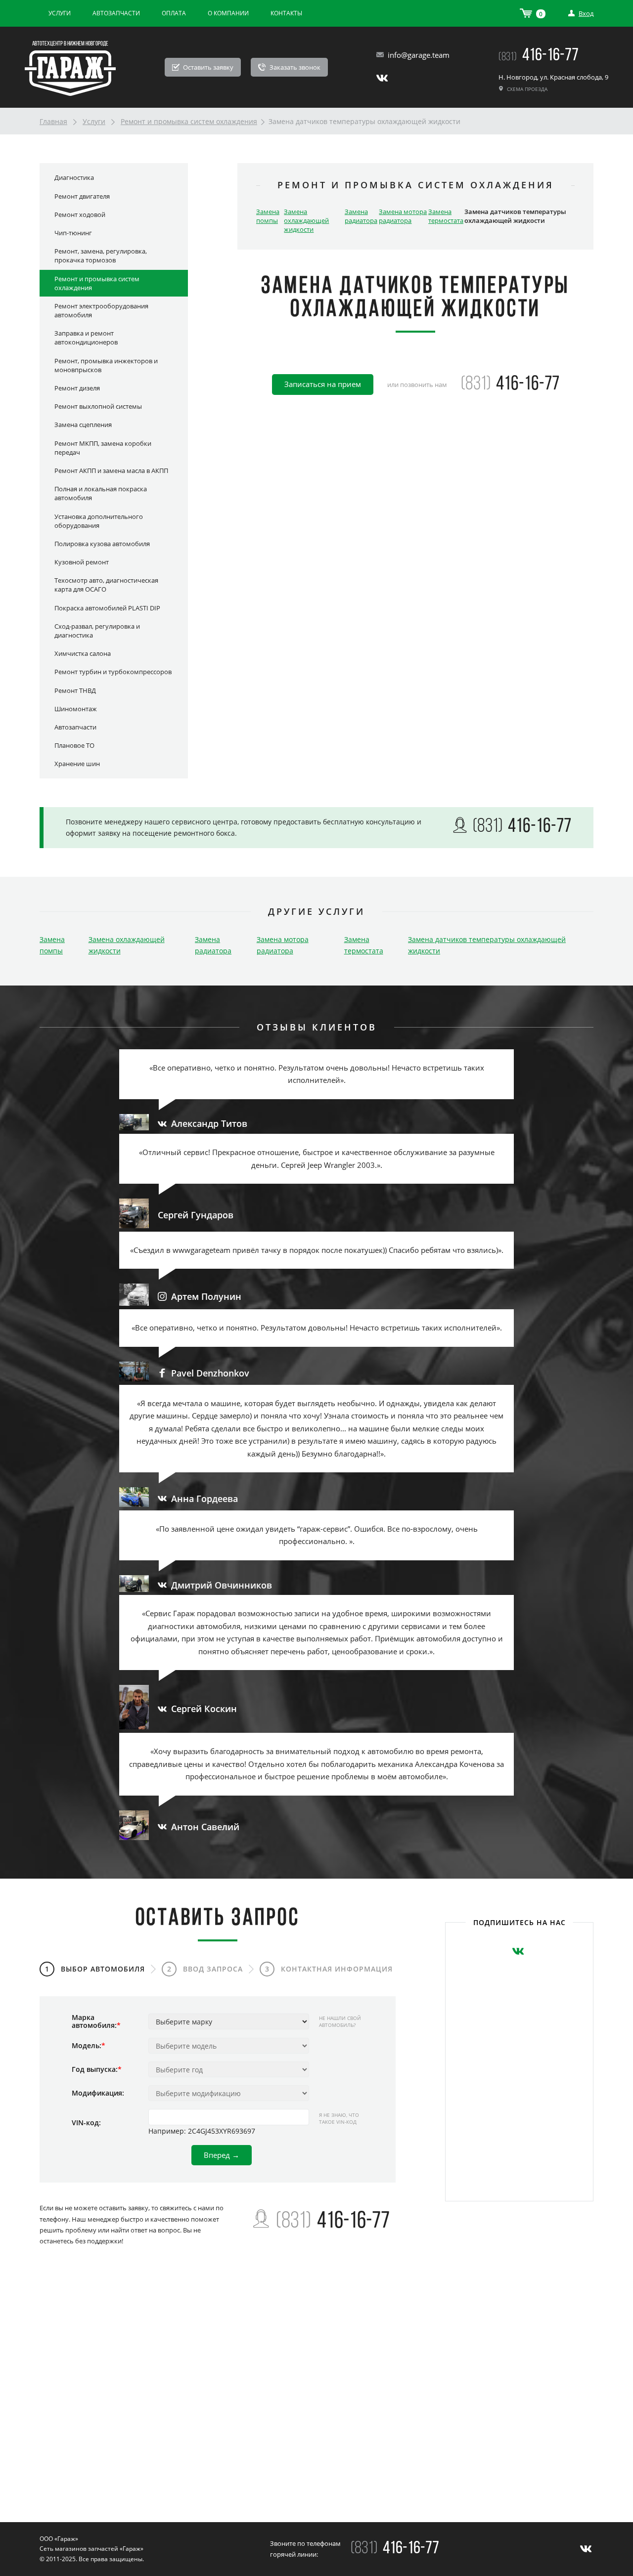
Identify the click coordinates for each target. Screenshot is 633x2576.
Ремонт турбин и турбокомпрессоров (113, 672)
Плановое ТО (74, 745)
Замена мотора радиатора (403, 216)
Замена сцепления (83, 425)
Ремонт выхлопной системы (98, 406)
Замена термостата (446, 216)
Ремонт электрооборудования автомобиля (101, 310)
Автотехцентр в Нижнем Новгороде (70, 44)
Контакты (286, 13)
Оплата (174, 13)
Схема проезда (526, 89)
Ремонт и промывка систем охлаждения (189, 121)
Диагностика (74, 177)
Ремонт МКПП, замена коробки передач (103, 448)
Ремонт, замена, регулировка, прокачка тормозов (101, 256)
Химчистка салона (83, 653)
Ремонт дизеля (77, 388)
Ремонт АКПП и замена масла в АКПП (111, 471)
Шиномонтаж (76, 709)
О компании (228, 13)
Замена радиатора (361, 216)
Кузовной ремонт (82, 562)
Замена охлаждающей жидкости (306, 220)
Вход (586, 13)
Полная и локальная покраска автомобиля (101, 493)
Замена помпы (268, 216)
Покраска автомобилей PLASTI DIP (107, 608)
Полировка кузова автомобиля (102, 544)
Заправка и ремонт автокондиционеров (86, 338)
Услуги (60, 13)
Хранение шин (77, 764)
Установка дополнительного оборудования (99, 521)
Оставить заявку (207, 67)
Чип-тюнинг (73, 233)
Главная (53, 121)
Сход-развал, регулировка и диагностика (97, 631)
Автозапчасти (116, 13)
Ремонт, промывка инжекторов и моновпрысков (106, 365)
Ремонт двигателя (82, 196)
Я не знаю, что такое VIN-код (339, 2118)
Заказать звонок (294, 67)
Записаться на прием (323, 384)
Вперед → (222, 2155)
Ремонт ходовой (80, 215)
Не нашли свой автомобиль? (340, 2021)
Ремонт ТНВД (75, 690)
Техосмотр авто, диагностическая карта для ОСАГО (106, 585)
